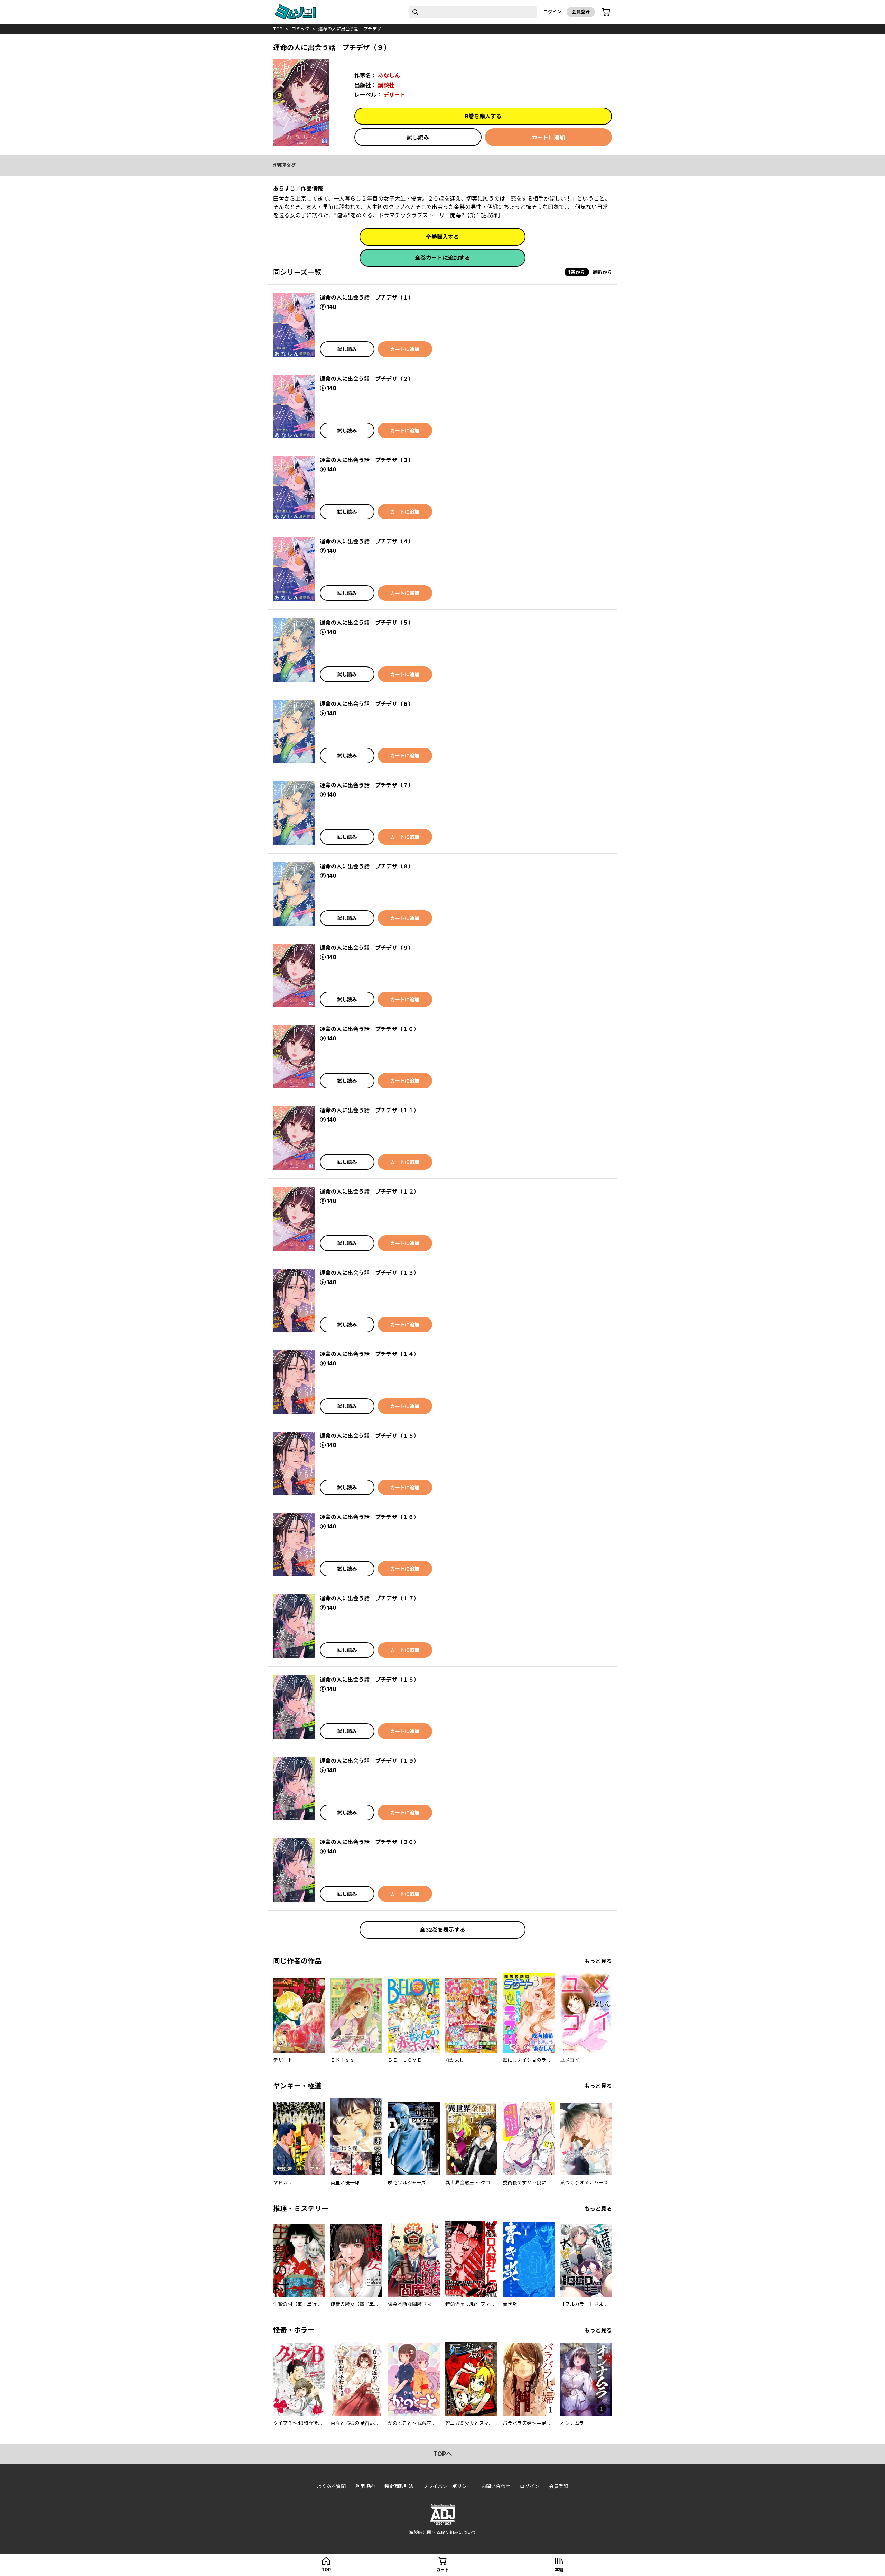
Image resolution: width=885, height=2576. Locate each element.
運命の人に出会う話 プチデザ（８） (367, 866)
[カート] (606, 12)
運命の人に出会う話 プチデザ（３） (367, 460)
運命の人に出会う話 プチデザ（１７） (370, 1598)
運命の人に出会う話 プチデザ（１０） (370, 1029)
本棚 (559, 2570)
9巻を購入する (483, 116)
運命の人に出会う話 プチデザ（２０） (370, 1842)
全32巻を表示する (442, 1930)
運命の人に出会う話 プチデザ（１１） (370, 1110)
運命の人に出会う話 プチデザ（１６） (370, 1517)
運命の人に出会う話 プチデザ (350, 29)
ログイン (552, 12)
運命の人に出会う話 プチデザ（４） (367, 541)
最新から (602, 272)
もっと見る (598, 1961)
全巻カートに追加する (442, 258)
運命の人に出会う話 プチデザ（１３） (370, 1273)
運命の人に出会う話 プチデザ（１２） (370, 1192)
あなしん (389, 75)
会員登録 (581, 12)
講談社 (386, 85)
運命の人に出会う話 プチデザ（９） (367, 948)
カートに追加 (548, 137)
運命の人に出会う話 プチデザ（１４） (370, 1354)
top (278, 29)
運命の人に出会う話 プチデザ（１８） (370, 1680)
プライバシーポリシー (447, 2486)
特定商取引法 (399, 2486)
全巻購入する (442, 237)
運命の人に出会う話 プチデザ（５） (367, 623)
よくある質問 (331, 2486)
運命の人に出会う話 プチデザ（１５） (370, 1436)
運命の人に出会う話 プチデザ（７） (367, 785)
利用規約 (365, 2486)
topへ (443, 2454)
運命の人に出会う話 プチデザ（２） (367, 379)
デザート (394, 95)
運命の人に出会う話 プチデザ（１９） (370, 1761)
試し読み (418, 137)
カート (442, 2570)
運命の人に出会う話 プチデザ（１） (367, 297)
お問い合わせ (496, 2486)
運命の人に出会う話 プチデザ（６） (367, 704)
